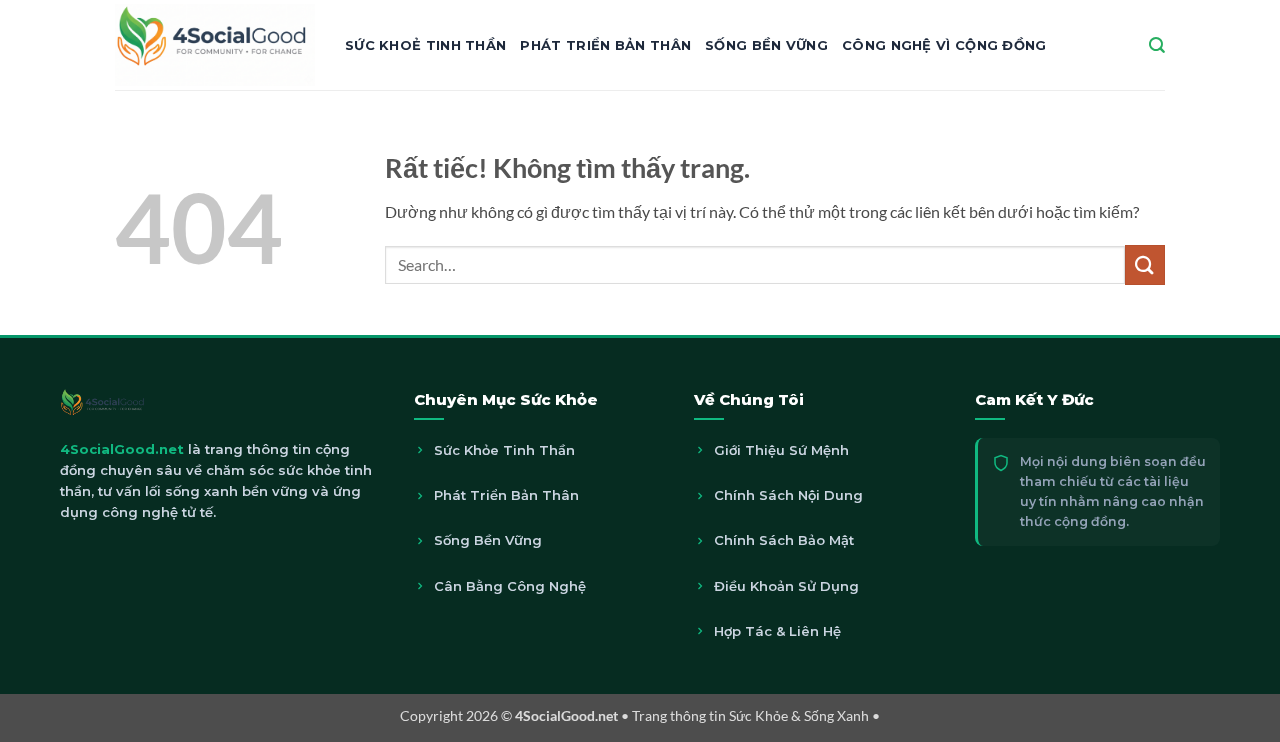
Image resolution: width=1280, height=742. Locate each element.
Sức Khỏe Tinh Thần (504, 450)
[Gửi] (1145, 264)
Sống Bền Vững (766, 45)
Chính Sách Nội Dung (788, 495)
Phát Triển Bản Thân (605, 45)
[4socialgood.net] (215, 44)
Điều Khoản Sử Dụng (786, 586)
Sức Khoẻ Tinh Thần (425, 45)
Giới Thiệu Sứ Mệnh (781, 450)
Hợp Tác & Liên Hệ (777, 631)
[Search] (1157, 45)
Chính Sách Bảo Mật (784, 540)
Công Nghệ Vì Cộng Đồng (944, 45)
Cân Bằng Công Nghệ (510, 586)
